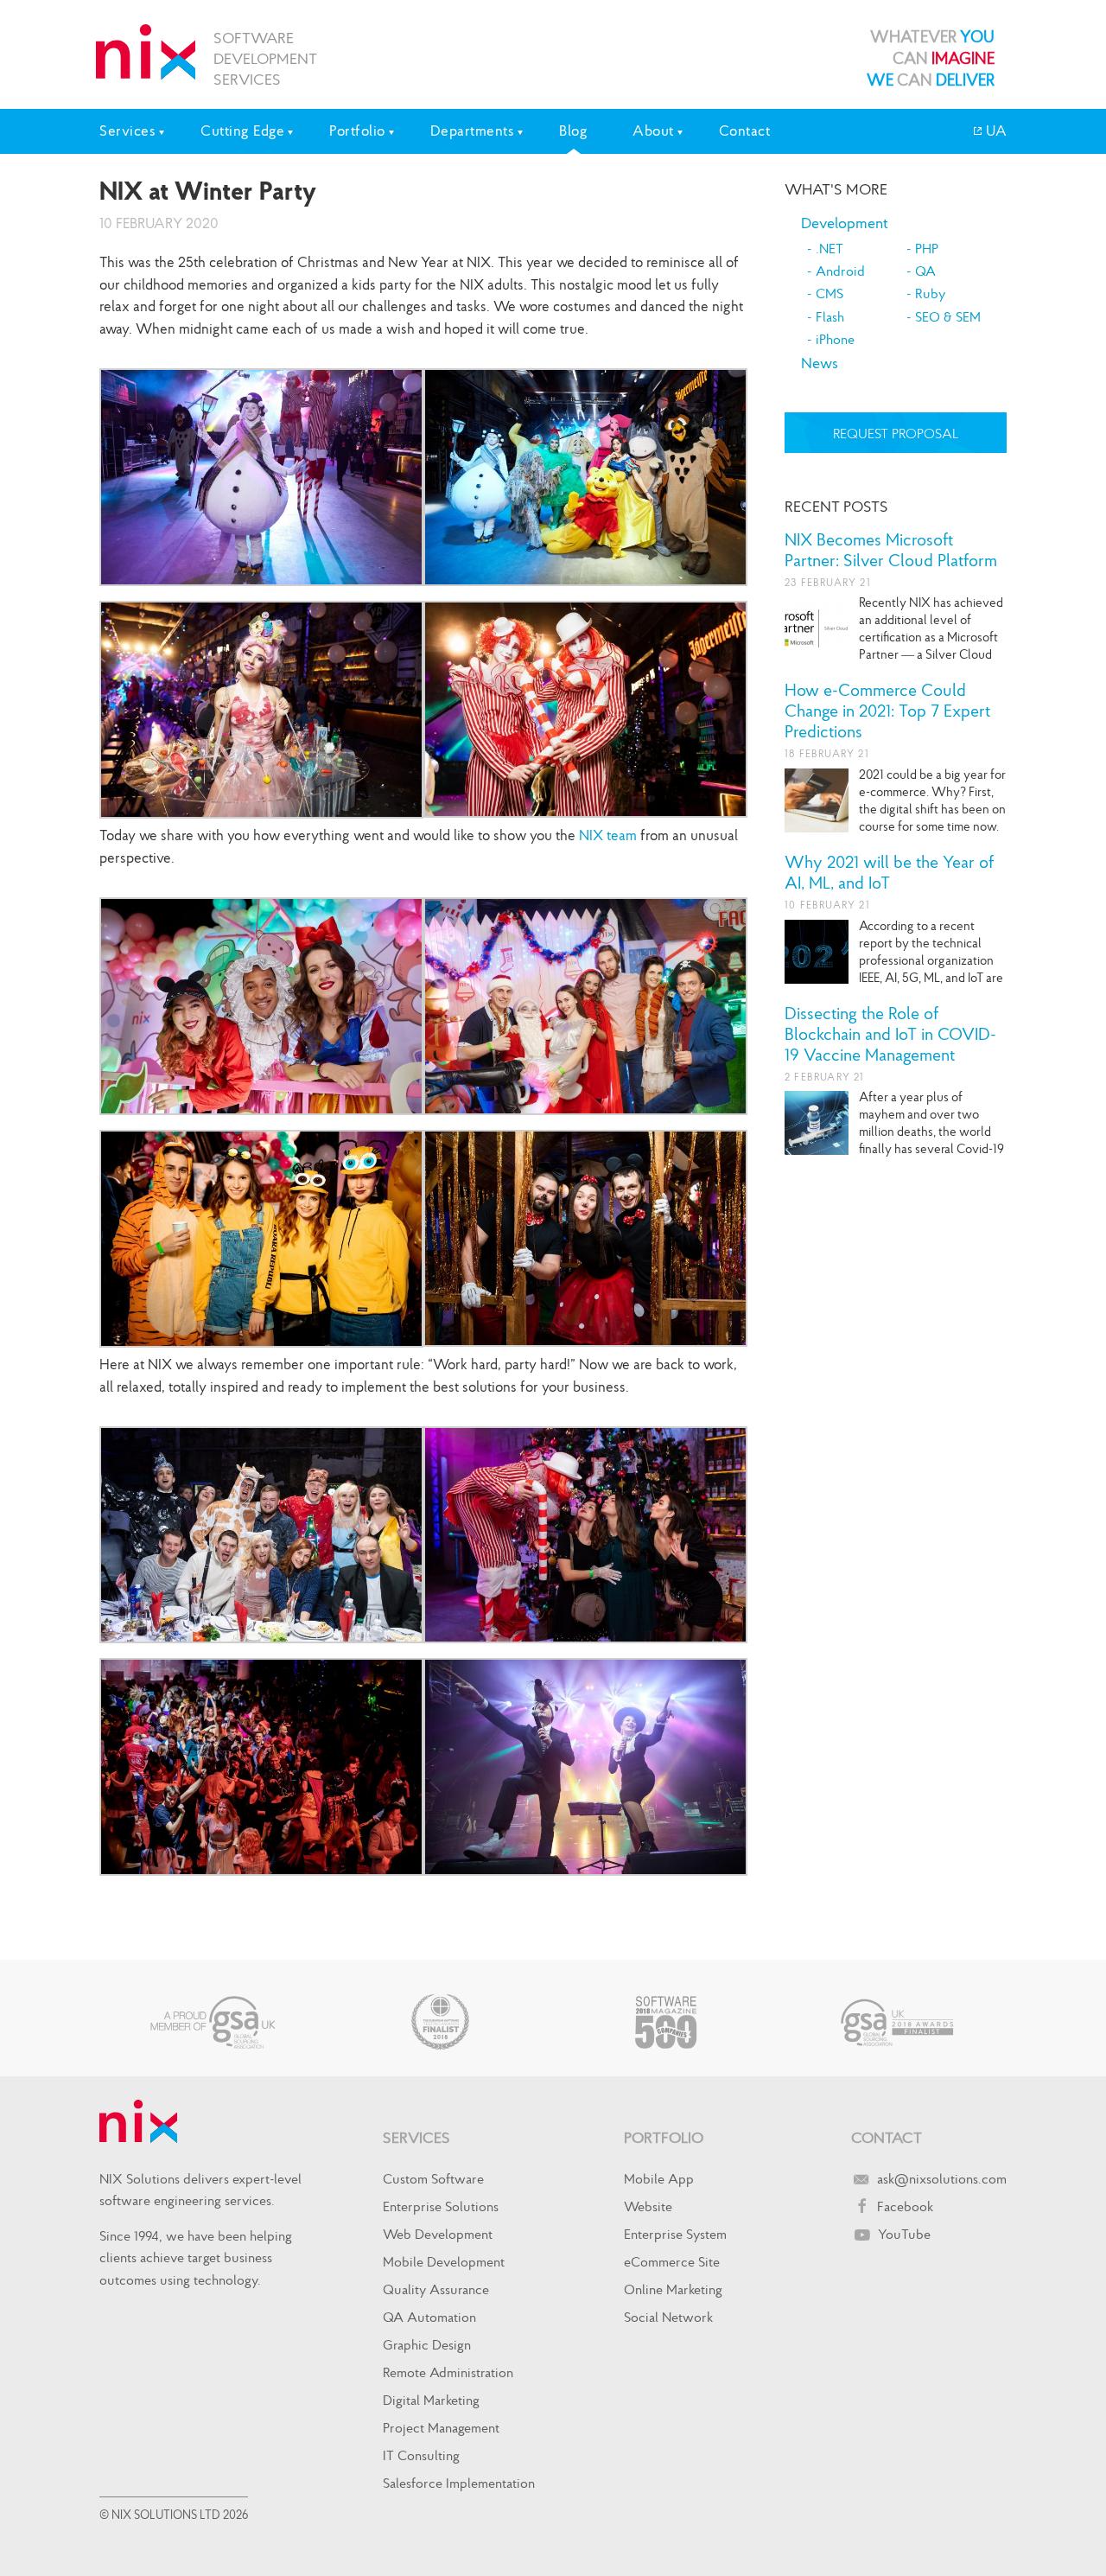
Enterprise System (675, 2234)
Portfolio (664, 2137)
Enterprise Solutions (441, 2206)
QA (925, 271)
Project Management (441, 2427)
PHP (927, 248)
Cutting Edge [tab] (242, 131)
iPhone (835, 339)
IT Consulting (421, 2455)
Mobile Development (444, 2261)
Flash (830, 316)
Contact (745, 131)
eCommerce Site (672, 2261)
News (820, 363)
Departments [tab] (473, 131)
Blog (573, 131)
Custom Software (433, 2178)
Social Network (668, 2317)
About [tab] (653, 131)
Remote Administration (448, 2372)
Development (845, 223)
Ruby (930, 293)
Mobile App (659, 2178)
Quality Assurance (436, 2289)
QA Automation (429, 2317)
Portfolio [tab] (357, 131)
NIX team (608, 835)
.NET (829, 248)
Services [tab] (127, 131)
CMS (829, 293)
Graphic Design (427, 2344)
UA (995, 131)
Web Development (438, 2234)
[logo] (146, 52)
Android (840, 271)
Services (416, 2137)
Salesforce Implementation (459, 2483)
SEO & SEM (948, 316)
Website (648, 2206)
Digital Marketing (431, 2400)
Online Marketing (673, 2289)
